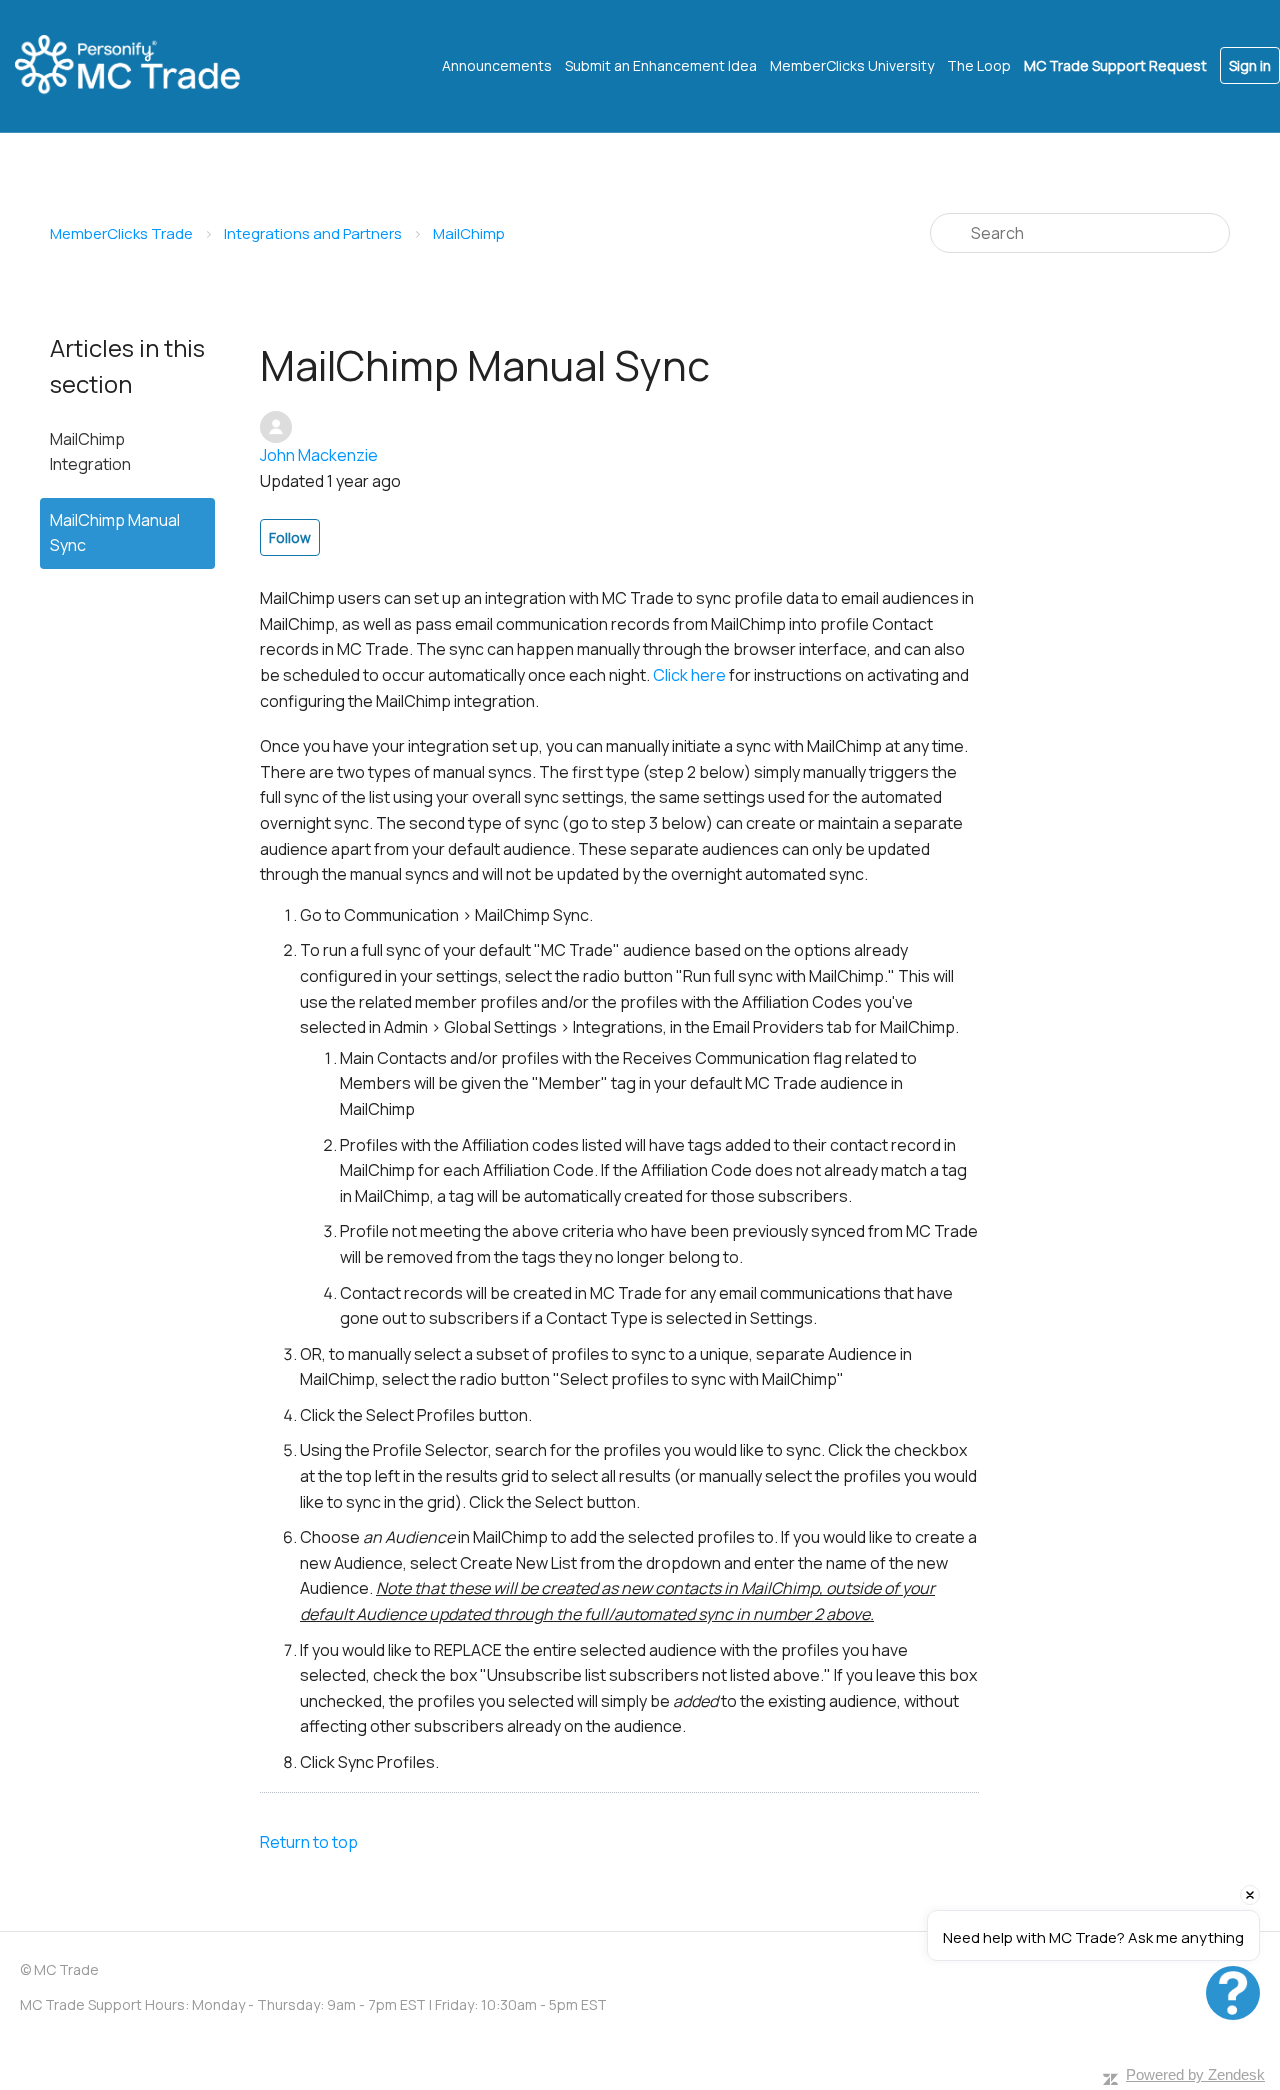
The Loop (979, 65)
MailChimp (469, 233)
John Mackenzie (319, 455)
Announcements (497, 65)
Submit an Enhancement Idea (661, 65)
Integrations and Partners (313, 233)
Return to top (309, 1842)
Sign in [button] (1250, 65)
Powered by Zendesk (1195, 2074)
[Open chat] (1233, 1993)
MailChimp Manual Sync (115, 533)
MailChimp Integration (90, 452)
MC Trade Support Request (1115, 65)
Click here (689, 675)
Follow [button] (290, 537)
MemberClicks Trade (121, 233)
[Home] (145, 66)
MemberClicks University (852, 65)
